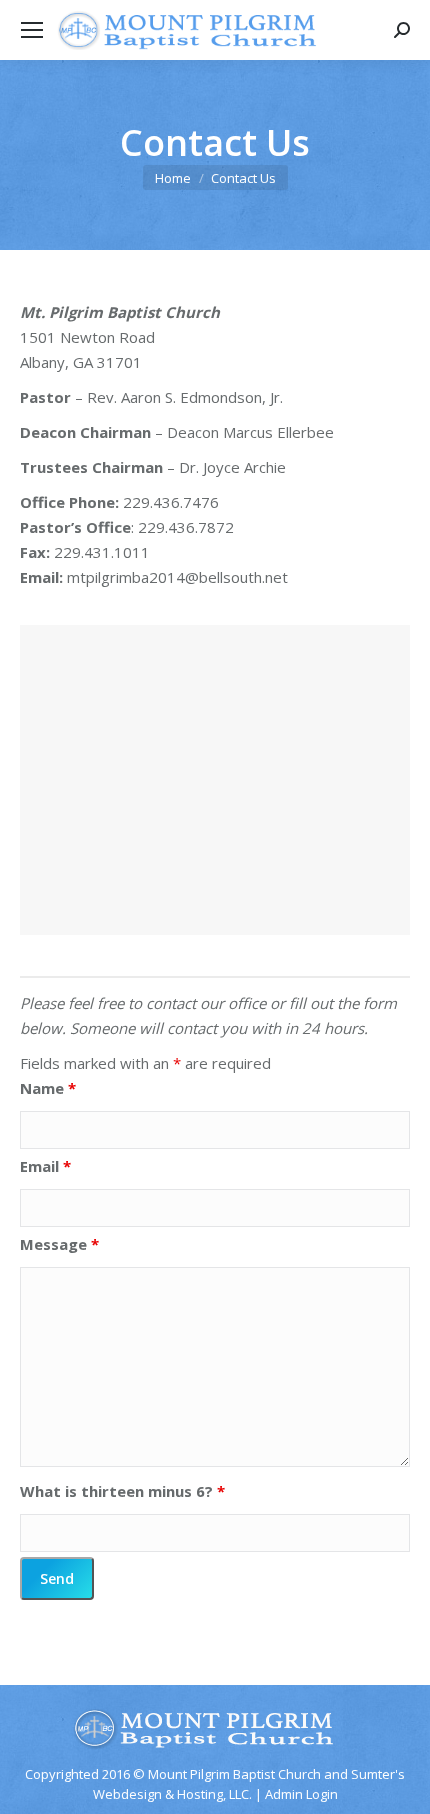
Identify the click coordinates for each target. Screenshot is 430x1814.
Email (45, 1166)
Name (48, 1088)
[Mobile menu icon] (32, 30)
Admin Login (301, 1794)
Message (59, 1244)
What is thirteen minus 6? (122, 1491)
